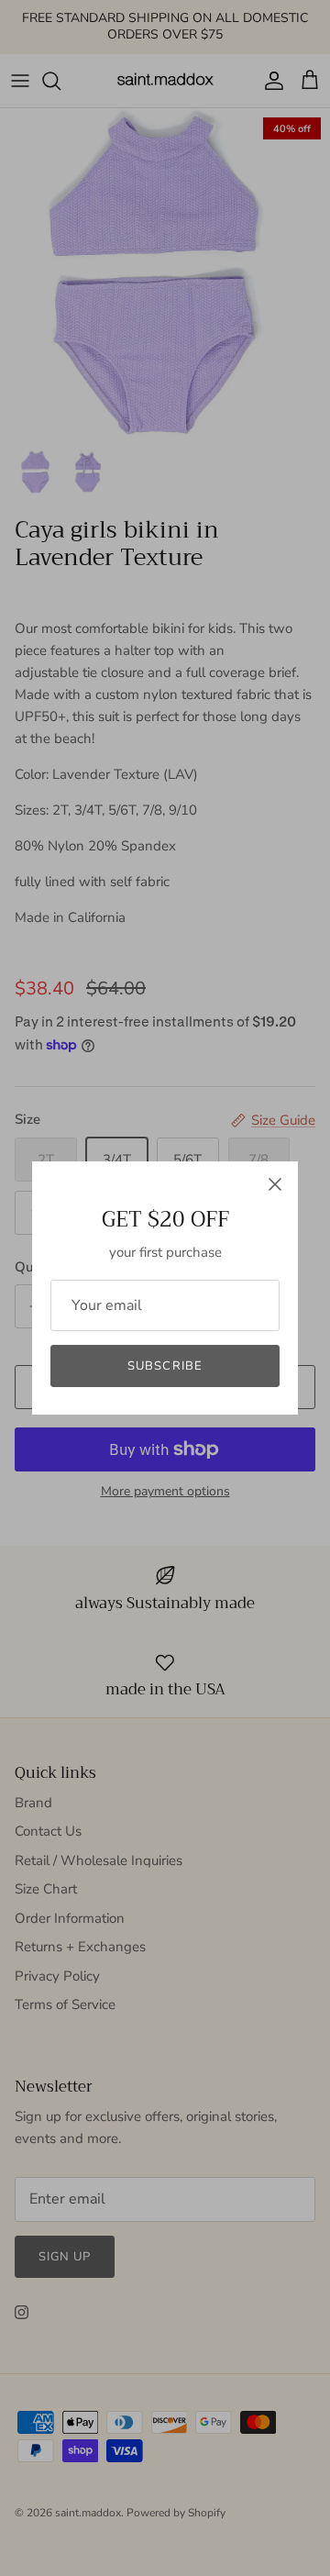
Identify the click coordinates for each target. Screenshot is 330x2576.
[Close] (275, 1184)
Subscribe (165, 1366)
